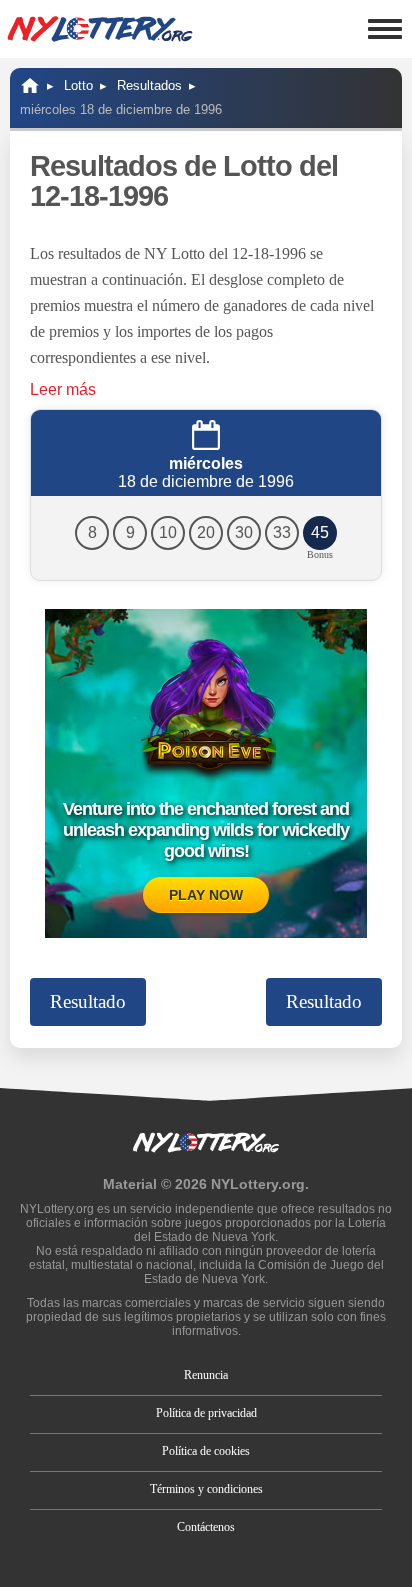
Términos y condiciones (206, 1489)
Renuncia (206, 1375)
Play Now (206, 895)
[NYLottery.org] (30, 85)
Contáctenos (206, 1527)
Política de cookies (206, 1451)
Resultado (88, 1001)
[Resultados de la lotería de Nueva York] (100, 29)
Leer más (63, 389)
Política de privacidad (206, 1413)
